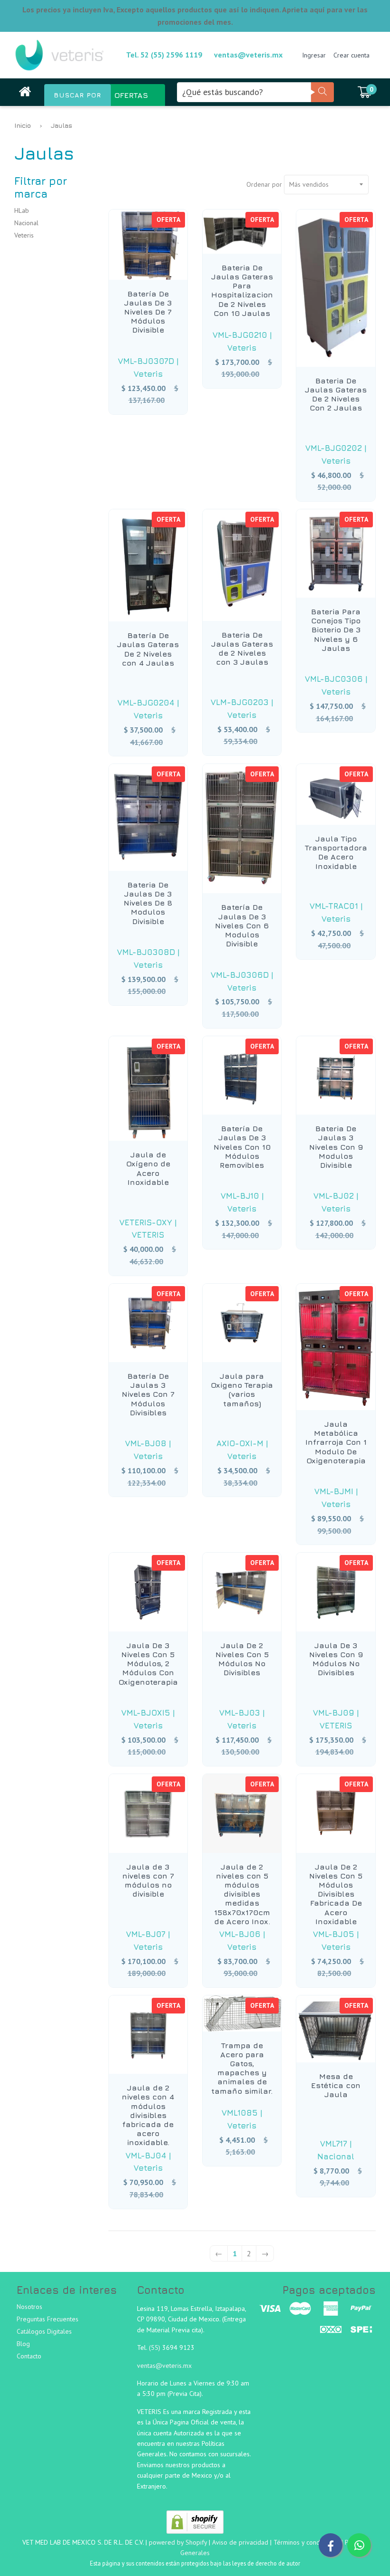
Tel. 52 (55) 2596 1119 (164, 55)
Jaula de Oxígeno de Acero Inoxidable (148, 1168)
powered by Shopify (178, 2542)
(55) (156, 2347)
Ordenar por (264, 184)
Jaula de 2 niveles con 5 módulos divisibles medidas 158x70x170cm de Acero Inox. (242, 1894)
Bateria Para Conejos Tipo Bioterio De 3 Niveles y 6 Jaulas (336, 630)
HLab (22, 210)
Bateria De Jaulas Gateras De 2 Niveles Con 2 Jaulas (336, 394)
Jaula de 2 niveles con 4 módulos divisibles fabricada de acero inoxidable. (148, 2115)
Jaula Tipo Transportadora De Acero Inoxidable (336, 852)
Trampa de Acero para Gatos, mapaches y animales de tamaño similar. (242, 2068)
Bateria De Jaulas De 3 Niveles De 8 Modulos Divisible (148, 903)
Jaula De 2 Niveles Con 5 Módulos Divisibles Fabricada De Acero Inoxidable (336, 1894)
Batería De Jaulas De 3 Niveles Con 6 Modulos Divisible (242, 925)
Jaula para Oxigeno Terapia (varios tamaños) (242, 1390)
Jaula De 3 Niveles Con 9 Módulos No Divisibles (336, 1659)
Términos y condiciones (307, 2542)
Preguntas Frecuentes (48, 2319)
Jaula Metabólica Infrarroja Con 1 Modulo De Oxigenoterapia (336, 1442)
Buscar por (78, 95)
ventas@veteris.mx (248, 55)
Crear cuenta (351, 55)
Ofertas (131, 95)
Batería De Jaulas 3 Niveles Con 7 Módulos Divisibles (148, 1394)
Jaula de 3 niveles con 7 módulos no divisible (148, 1880)
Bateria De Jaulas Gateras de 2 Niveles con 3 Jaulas (242, 649)
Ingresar (314, 55)
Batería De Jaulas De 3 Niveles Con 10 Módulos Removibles (242, 1147)
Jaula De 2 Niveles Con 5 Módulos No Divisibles (242, 1659)
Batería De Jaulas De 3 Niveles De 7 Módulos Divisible (148, 312)
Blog (23, 2344)
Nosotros (29, 2307)
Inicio (23, 125)
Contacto (29, 2356)
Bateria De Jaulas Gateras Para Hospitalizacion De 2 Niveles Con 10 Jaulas (242, 290)
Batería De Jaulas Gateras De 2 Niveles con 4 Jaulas (148, 649)
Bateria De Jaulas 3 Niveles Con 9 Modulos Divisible (336, 1147)
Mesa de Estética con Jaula (336, 2085)
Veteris (24, 235)
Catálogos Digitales (44, 2331)
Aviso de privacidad (240, 2542)
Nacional (26, 223)
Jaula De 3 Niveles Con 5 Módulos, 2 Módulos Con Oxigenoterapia (148, 1664)
